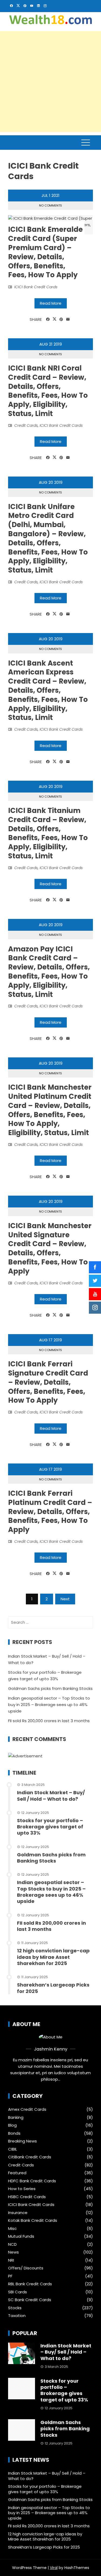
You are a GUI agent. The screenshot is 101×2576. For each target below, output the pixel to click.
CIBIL (13, 2149)
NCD (12, 2244)
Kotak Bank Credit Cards (33, 2220)
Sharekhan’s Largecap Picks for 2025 (53, 1988)
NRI (11, 2260)
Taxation (17, 2316)
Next (65, 1599)
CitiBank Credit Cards (30, 2157)
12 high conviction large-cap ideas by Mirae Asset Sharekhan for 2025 (53, 1957)
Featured (17, 2173)
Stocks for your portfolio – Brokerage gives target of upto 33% (50, 1827)
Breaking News (22, 2141)
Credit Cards (26, 425)
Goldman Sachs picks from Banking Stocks (50, 1688)
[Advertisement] (50, 82)
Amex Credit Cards (27, 2109)
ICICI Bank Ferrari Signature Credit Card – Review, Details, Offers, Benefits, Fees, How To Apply (48, 1382)
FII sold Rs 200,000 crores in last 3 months (49, 1721)
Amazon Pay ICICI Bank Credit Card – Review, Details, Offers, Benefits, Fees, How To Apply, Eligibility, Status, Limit (49, 972)
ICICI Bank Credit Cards (36, 287)
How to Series (22, 2189)
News (13, 2252)
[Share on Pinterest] (61, 319)
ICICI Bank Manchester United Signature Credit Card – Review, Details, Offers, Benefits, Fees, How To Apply (50, 1248)
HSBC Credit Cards (27, 2197)
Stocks (15, 2308)
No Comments (50, 205)
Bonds (14, 2133)
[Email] (68, 319)
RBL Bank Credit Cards (30, 2284)
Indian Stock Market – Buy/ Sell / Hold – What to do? (51, 1796)
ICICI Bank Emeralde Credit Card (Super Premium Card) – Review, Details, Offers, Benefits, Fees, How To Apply (45, 252)
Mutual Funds (21, 2236)
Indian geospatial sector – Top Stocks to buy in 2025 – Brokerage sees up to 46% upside (49, 1705)
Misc (12, 2229)
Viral (54, 2568)
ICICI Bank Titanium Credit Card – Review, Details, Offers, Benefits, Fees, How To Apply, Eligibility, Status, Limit (48, 833)
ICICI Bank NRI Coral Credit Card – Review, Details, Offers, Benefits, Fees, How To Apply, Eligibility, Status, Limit (48, 391)
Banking (16, 2117)
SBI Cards (18, 2292)
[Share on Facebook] (48, 319)
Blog (12, 2125)
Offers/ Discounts (26, 2268)
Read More (51, 303)
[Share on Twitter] (55, 319)
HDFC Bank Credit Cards (32, 2181)
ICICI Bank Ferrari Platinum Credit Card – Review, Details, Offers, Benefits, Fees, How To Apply (50, 1511)
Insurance (18, 2213)
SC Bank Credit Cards (30, 2300)
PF (10, 2276)
